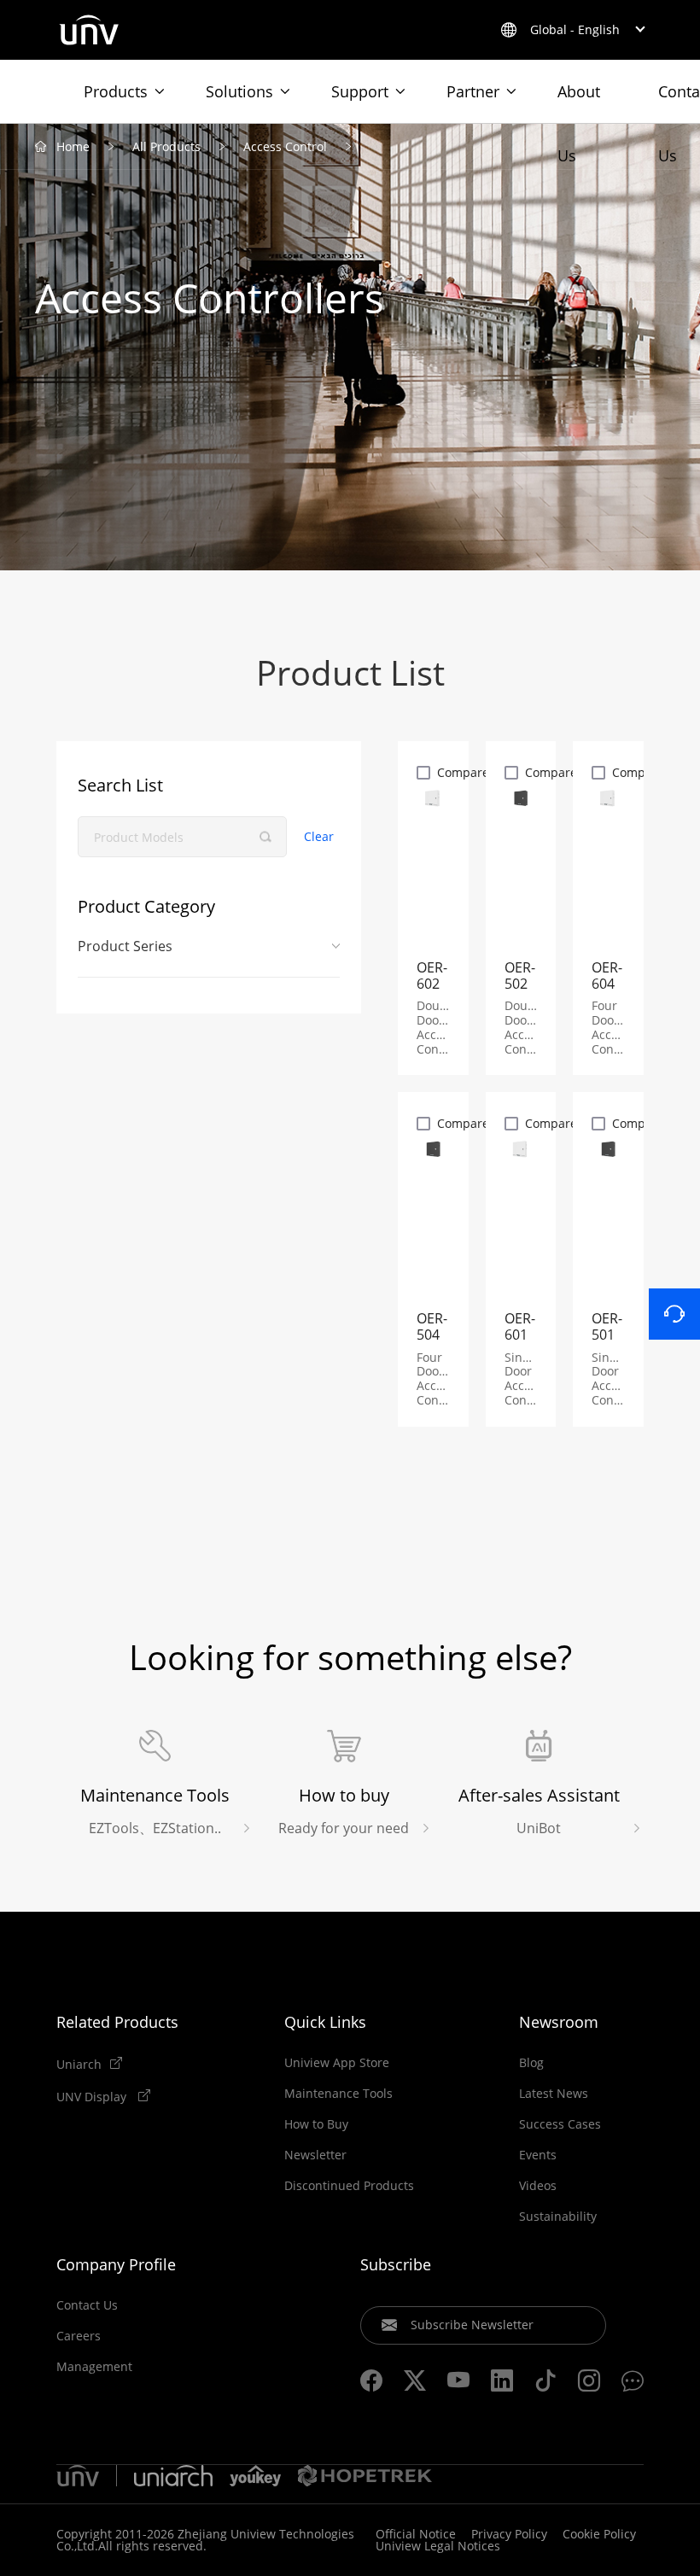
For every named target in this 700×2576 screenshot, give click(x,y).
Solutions (239, 91)
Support (360, 91)
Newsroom (559, 2022)
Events (538, 2155)
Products (116, 91)
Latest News (554, 2094)
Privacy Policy (509, 2534)
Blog (531, 2063)
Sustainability (558, 2217)
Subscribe (396, 2264)
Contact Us (87, 2305)
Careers (79, 2336)
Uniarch (79, 2064)
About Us (579, 102)
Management (94, 2367)
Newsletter (315, 2155)
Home (73, 146)
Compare (463, 772)
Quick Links (325, 2022)
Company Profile (116, 2264)
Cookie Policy (599, 2534)
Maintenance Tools (338, 2094)
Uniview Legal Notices (438, 2546)
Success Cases (560, 2124)
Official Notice (416, 2534)
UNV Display (93, 2096)
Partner (473, 91)
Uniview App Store (337, 2063)
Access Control (285, 146)
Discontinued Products (349, 2186)
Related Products (117, 2022)
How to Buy (316, 2124)
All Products (166, 146)
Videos (538, 2186)
